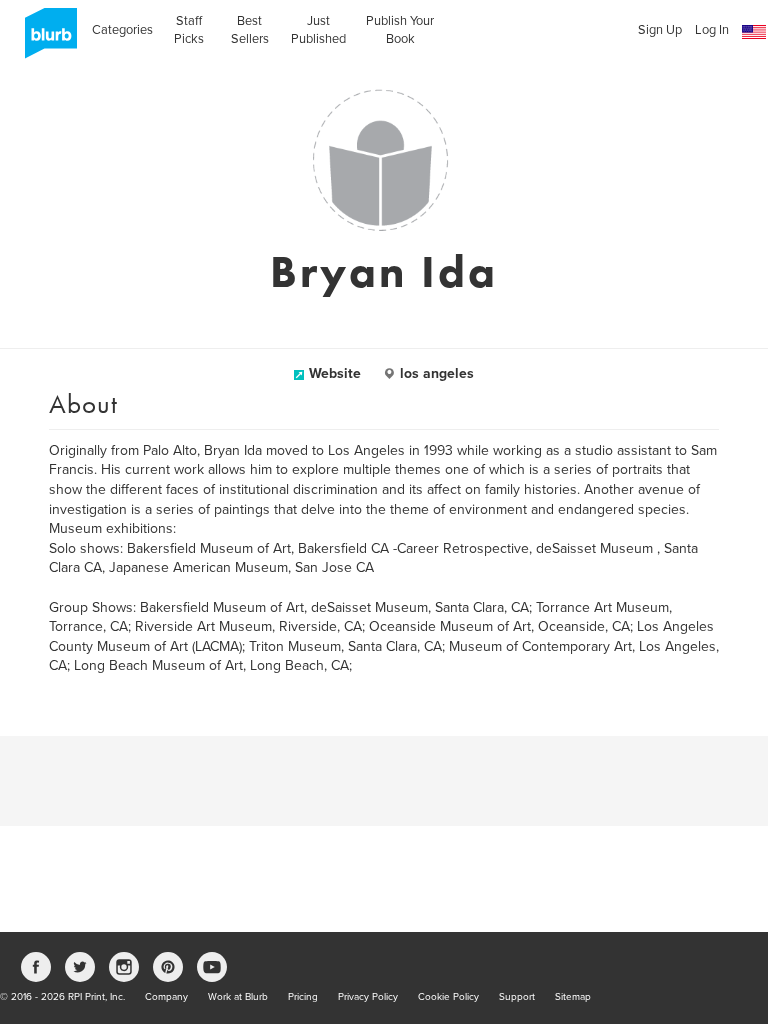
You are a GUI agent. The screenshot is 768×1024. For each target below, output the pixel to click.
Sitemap (573, 997)
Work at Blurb (238, 997)
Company (166, 997)
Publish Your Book (400, 30)
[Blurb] (45, 40)
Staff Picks (189, 30)
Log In (712, 30)
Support (517, 997)
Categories (122, 30)
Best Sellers (250, 30)
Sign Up (660, 30)
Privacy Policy (368, 997)
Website (335, 373)
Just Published (318, 30)
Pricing (303, 997)
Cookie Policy (448, 997)
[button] (754, 32)
